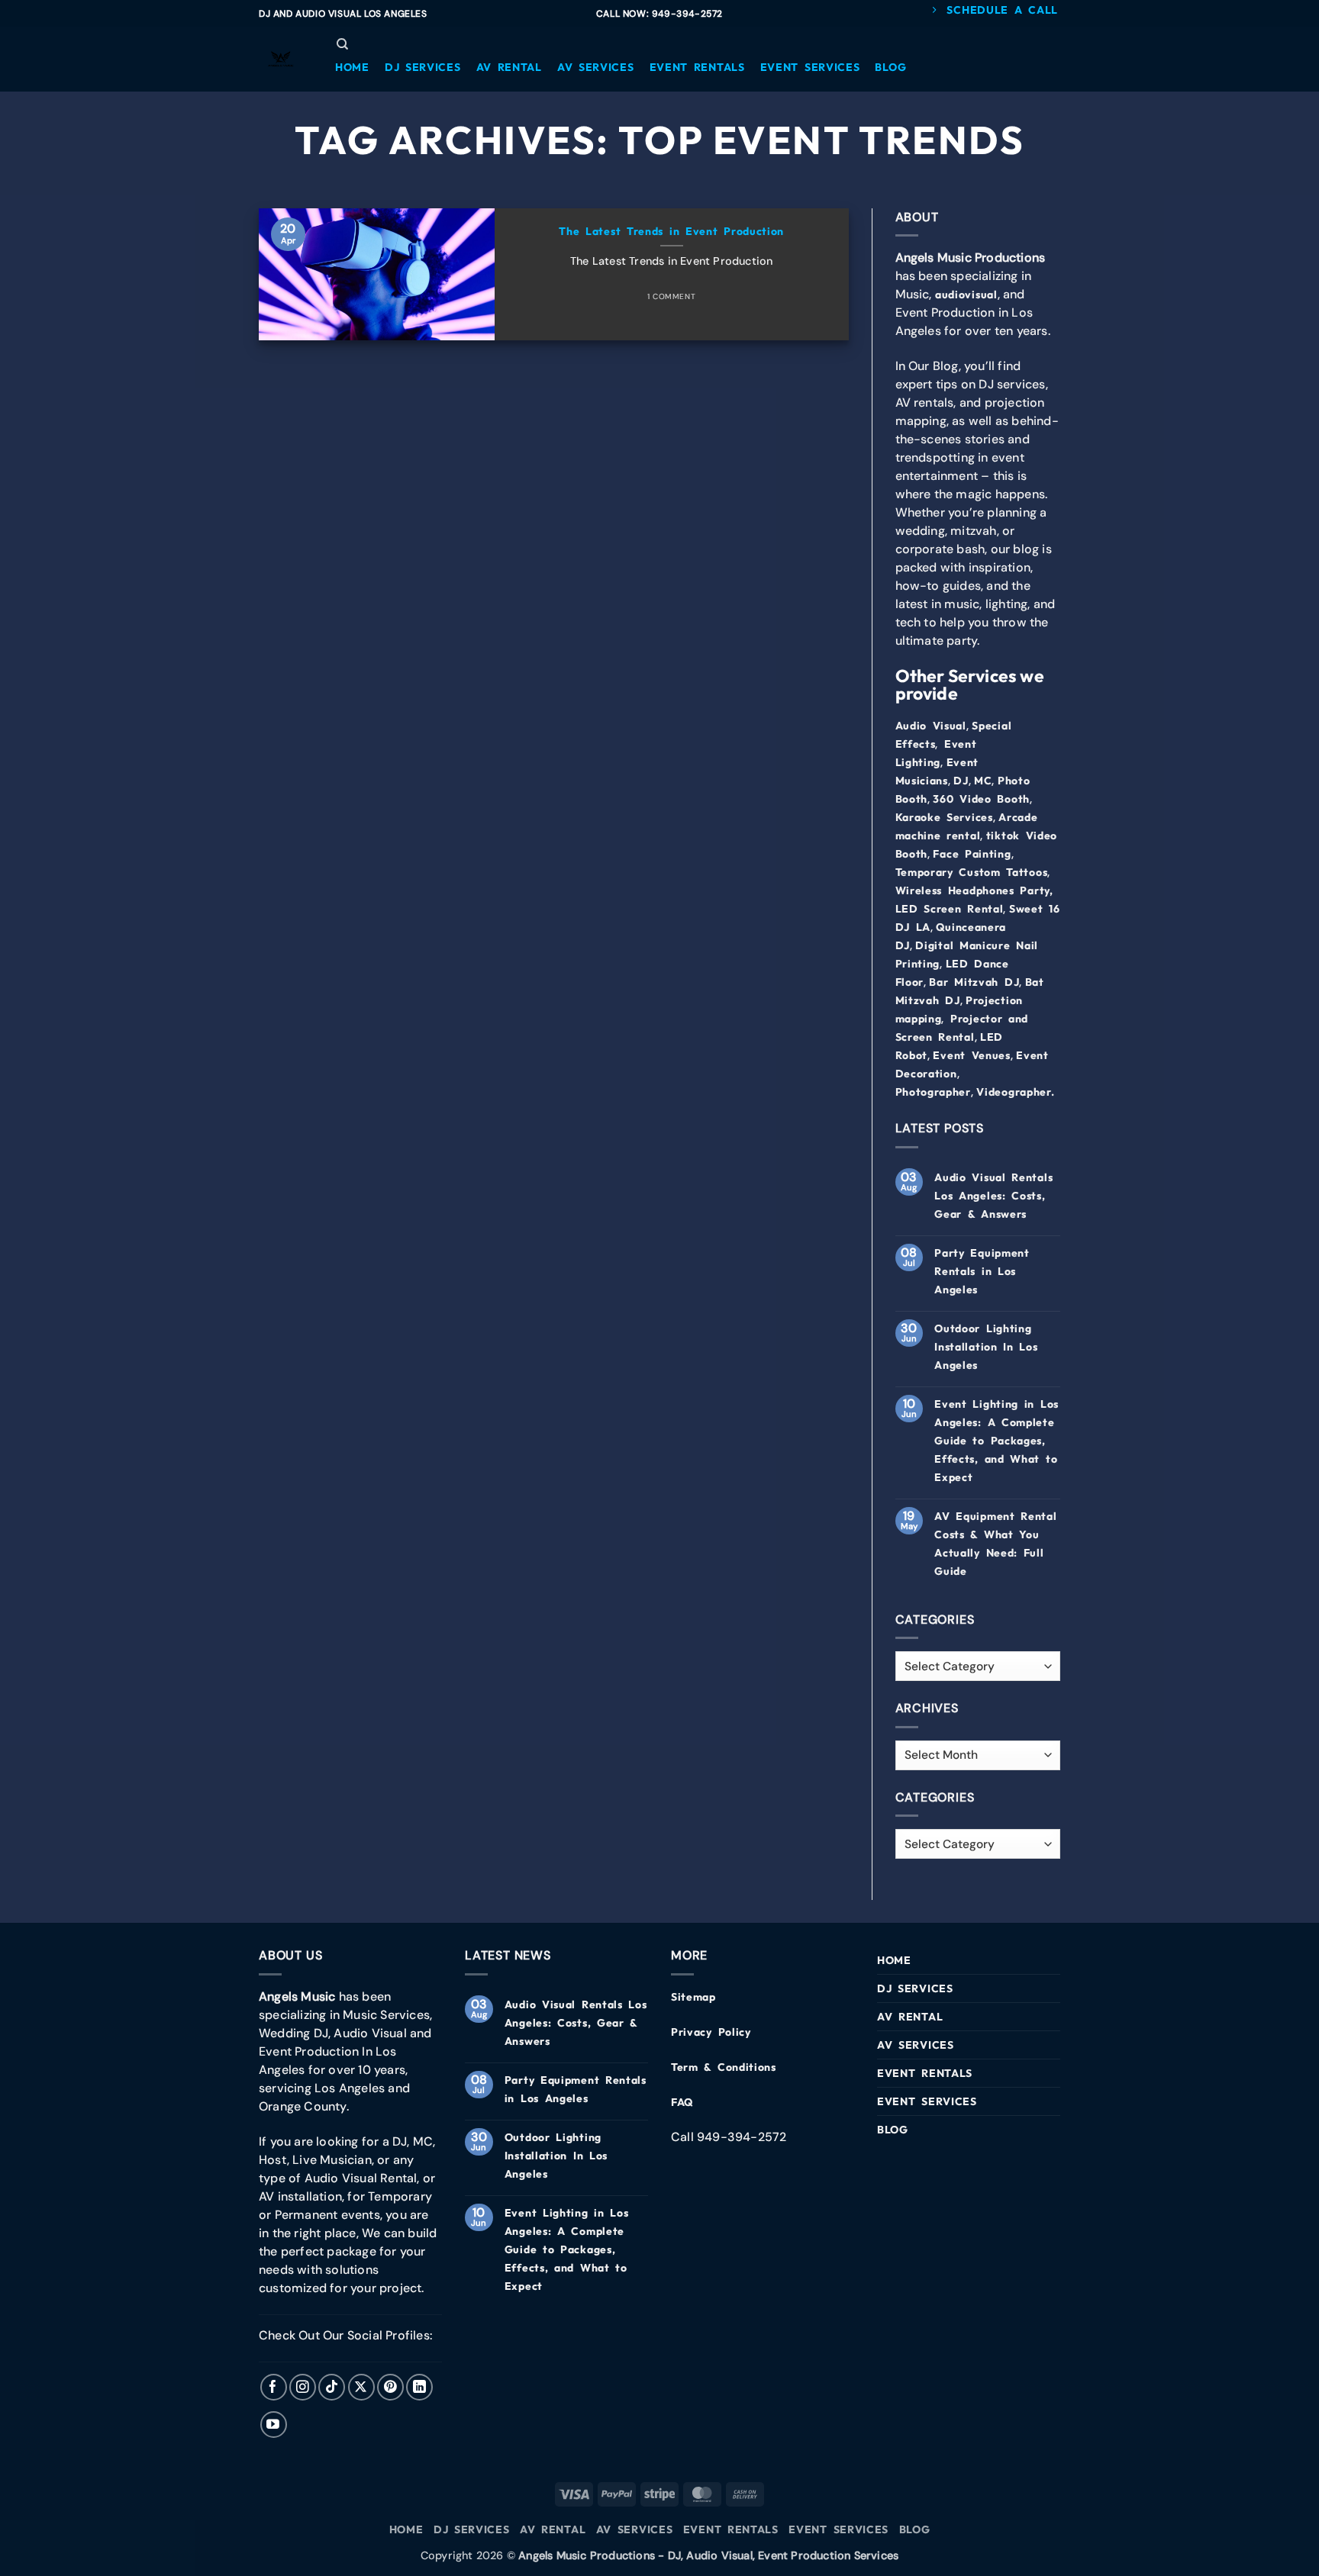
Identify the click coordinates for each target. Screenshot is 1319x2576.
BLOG (893, 2130)
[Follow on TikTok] (332, 2387)
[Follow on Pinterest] (390, 2387)
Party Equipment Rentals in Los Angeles (982, 1271)
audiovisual (966, 295)
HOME (894, 1960)
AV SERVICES (916, 2045)
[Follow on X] (361, 2387)
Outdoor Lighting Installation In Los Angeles (986, 1347)
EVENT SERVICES (927, 2101)
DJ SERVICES (915, 1988)
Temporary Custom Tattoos (972, 872)
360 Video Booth (981, 799)
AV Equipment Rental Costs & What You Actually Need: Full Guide (995, 1544)
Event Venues (971, 1055)
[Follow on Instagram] (303, 2387)
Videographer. (1015, 1092)
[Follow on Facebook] (274, 2387)
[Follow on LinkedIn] (419, 2387)
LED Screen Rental (950, 909)
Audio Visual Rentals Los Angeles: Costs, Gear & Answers (993, 1196)
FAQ (682, 2102)
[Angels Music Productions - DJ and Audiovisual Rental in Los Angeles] (282, 60)
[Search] (342, 44)
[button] (352, 67)
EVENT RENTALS (925, 2073)
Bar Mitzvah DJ (974, 982)
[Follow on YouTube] (274, 2425)
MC (983, 781)
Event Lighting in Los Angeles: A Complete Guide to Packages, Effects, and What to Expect (997, 1441)
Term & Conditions (724, 2067)
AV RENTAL (910, 2017)
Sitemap (693, 1997)
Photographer (933, 1092)
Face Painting (972, 854)
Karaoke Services (944, 817)
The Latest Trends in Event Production (671, 231)
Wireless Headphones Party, (974, 890)
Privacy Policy (711, 2032)
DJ (961, 781)
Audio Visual (931, 726)
